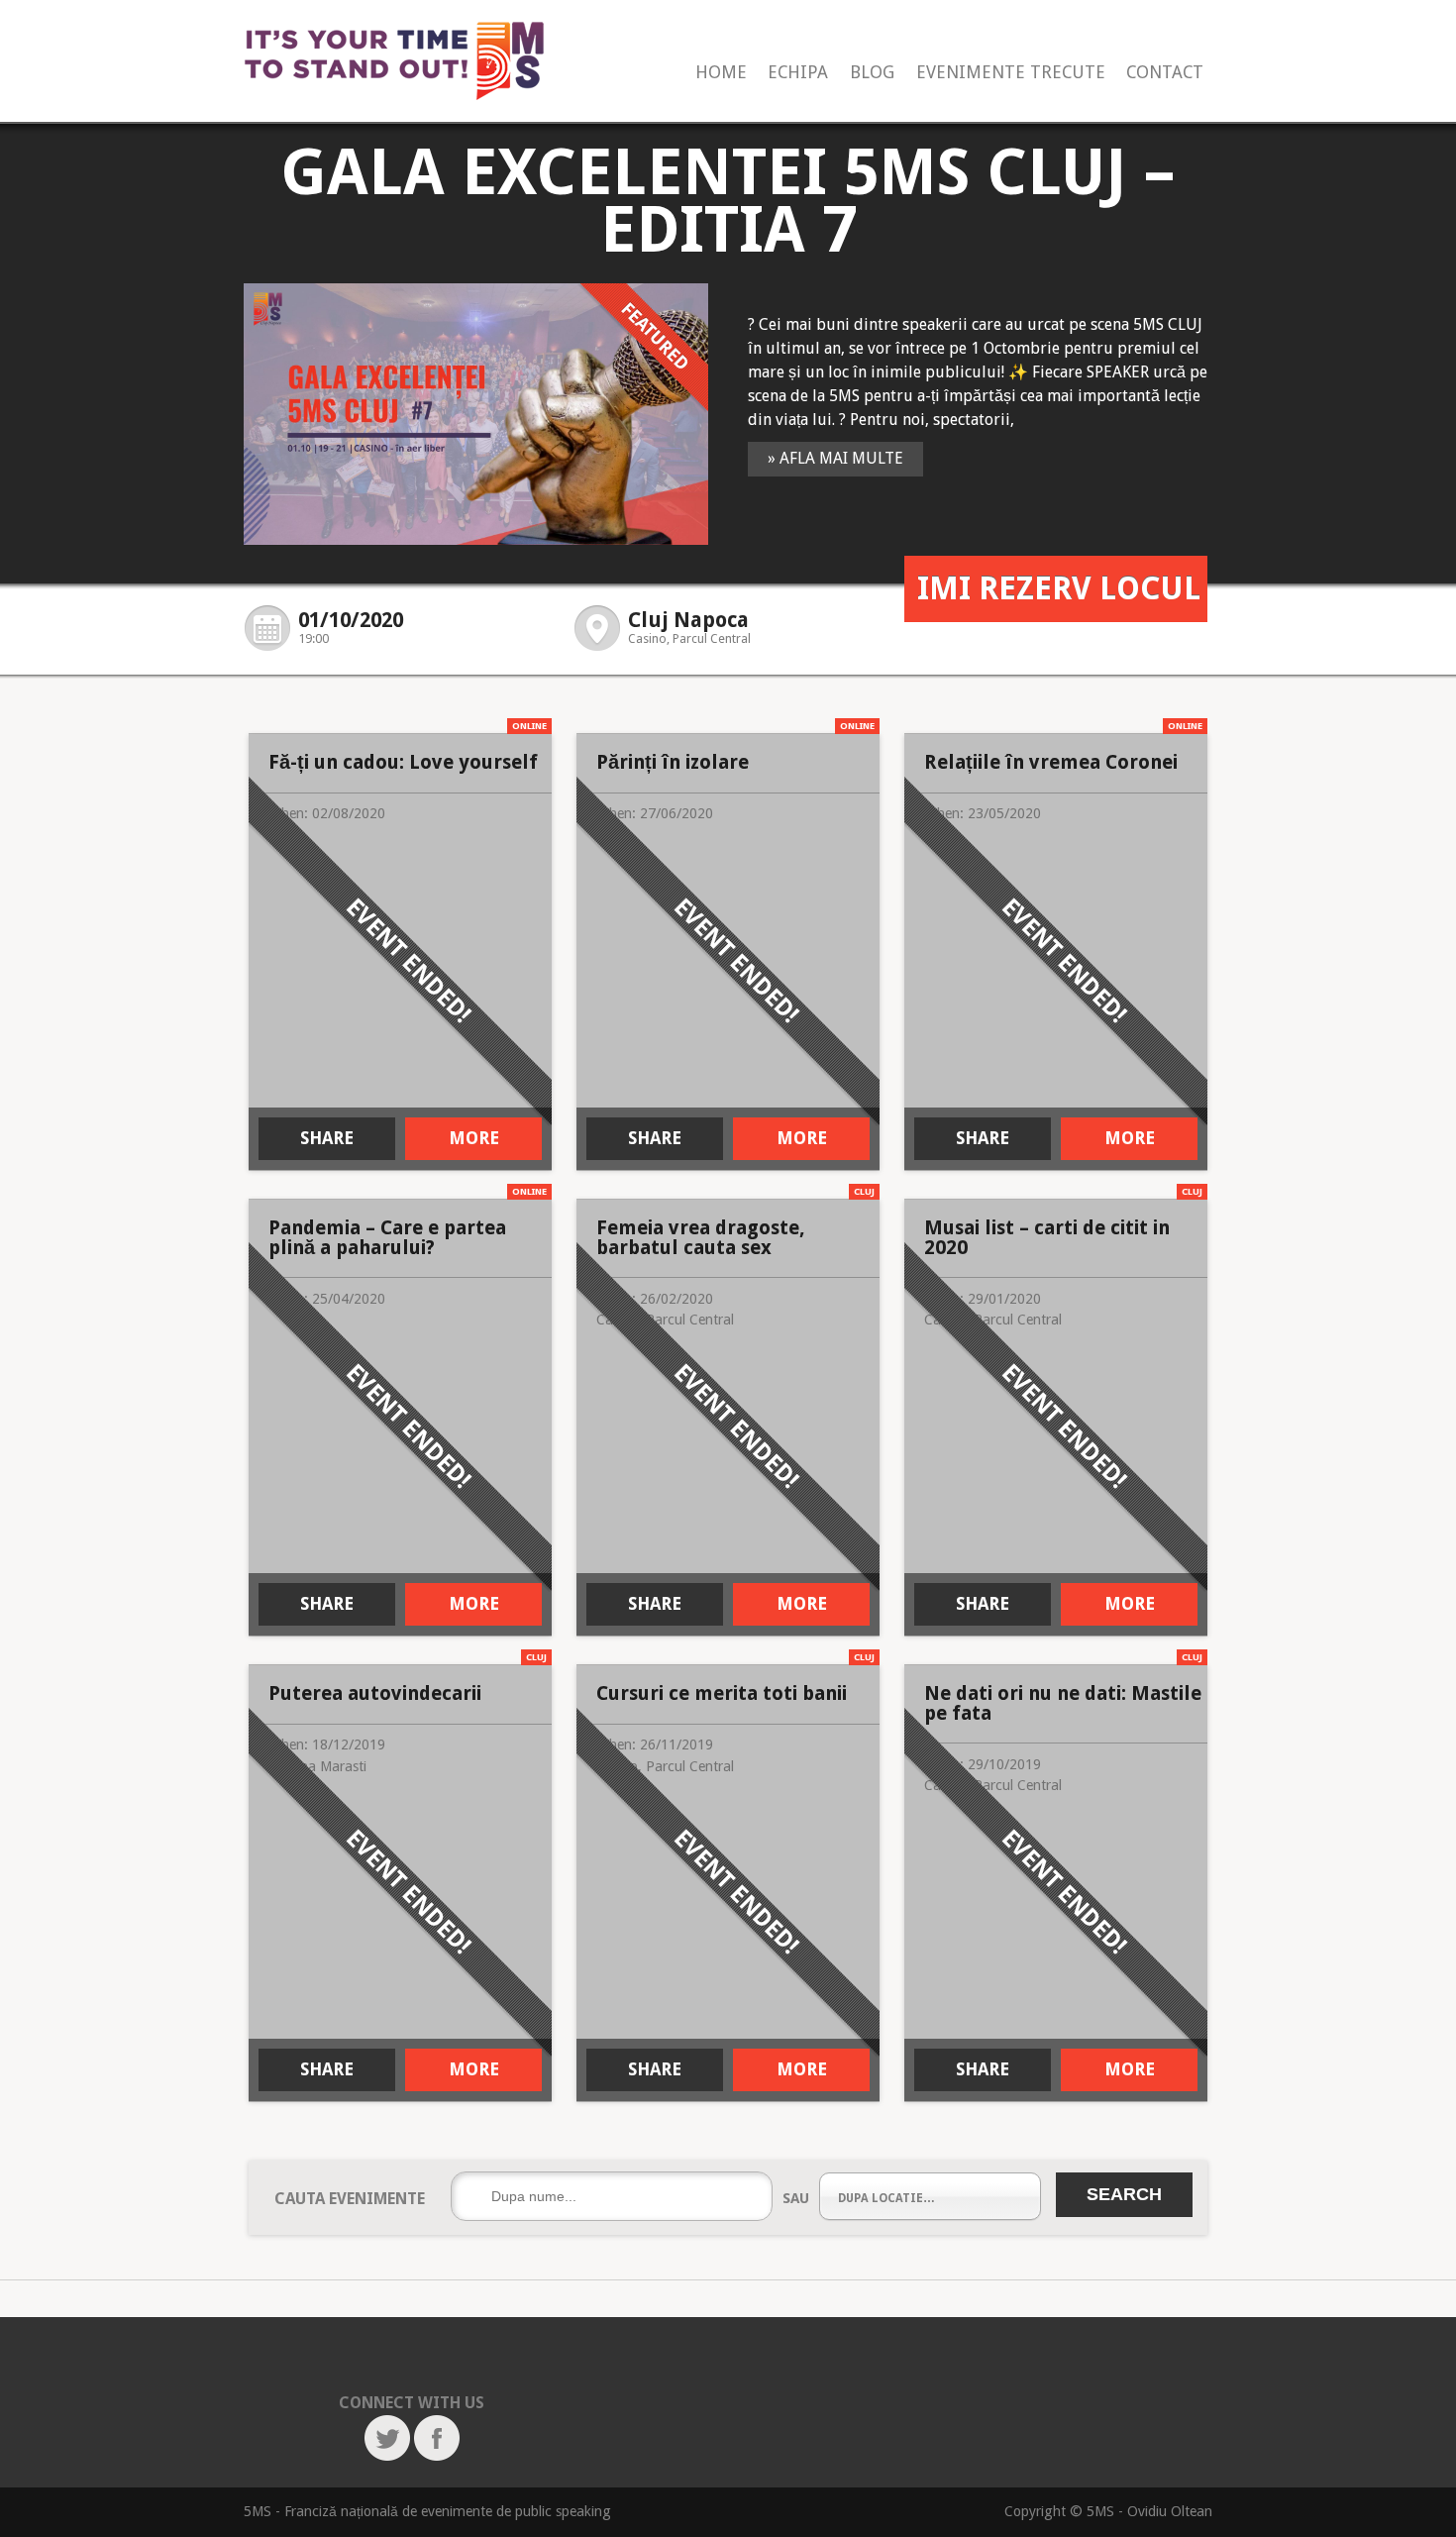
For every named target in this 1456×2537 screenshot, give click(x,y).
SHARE (327, 1138)
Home (721, 73)
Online (529, 726)
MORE (474, 1138)
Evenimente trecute (1011, 73)
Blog (872, 73)
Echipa (798, 73)
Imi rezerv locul (1059, 588)
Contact (1165, 73)
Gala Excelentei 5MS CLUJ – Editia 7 (728, 201)
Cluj (864, 1191)
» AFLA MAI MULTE (835, 458)
